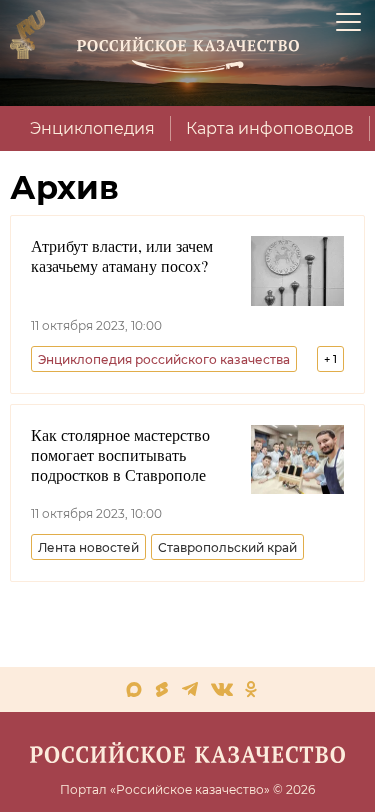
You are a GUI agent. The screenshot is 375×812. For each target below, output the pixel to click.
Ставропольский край (227, 547)
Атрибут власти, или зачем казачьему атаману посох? (122, 256)
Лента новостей (88, 547)
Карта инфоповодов (270, 128)
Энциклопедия (92, 128)
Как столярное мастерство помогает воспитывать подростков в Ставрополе (120, 455)
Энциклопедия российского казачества (164, 359)
